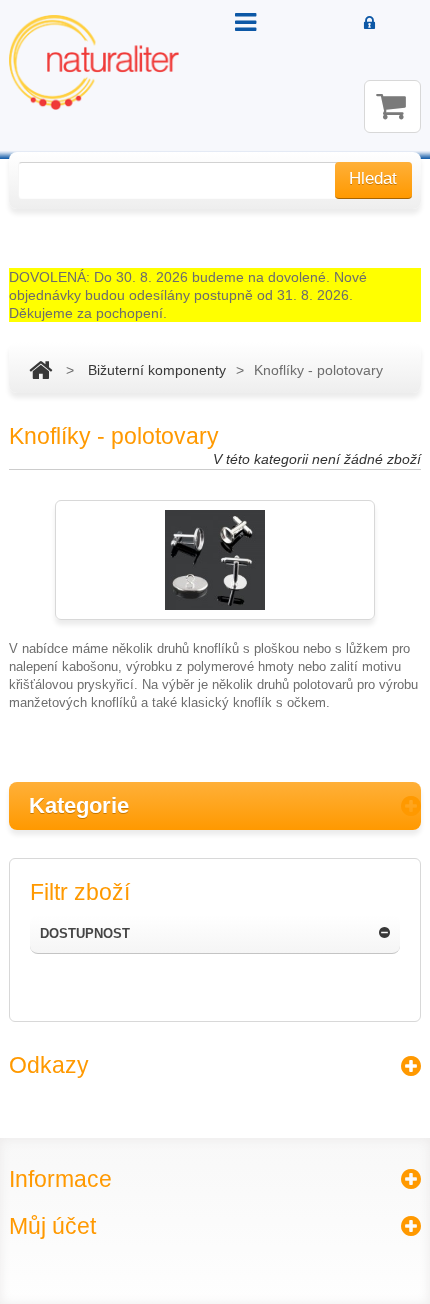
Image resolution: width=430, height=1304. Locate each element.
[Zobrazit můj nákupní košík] (392, 106)
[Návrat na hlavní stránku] (40, 370)
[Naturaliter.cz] (94, 62)
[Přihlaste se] (369, 24)
